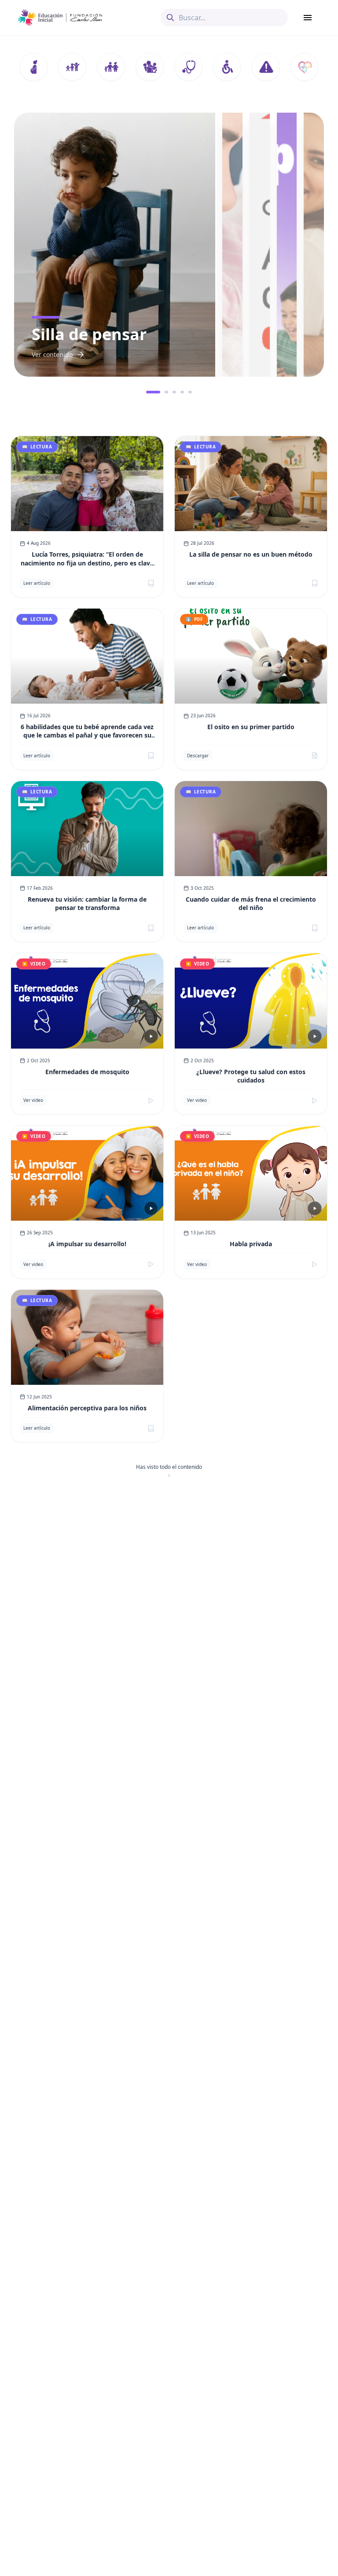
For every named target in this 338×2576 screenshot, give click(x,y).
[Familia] (111, 67)
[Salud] (188, 67)
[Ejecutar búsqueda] (170, 18)
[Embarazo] (33, 67)
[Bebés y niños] (72, 67)
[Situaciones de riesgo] (266, 67)
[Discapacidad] (227, 67)
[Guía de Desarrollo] (305, 67)
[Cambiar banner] (148, 392)
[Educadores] (150, 67)
